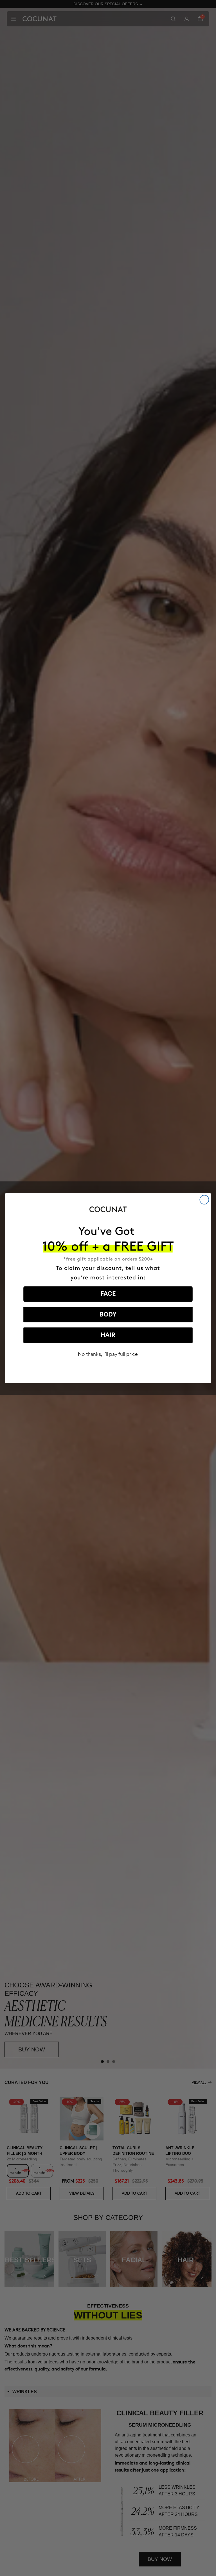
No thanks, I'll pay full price (108, 1354)
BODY (108, 1315)
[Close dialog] (204, 1200)
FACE (108, 1294)
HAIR (108, 1335)
